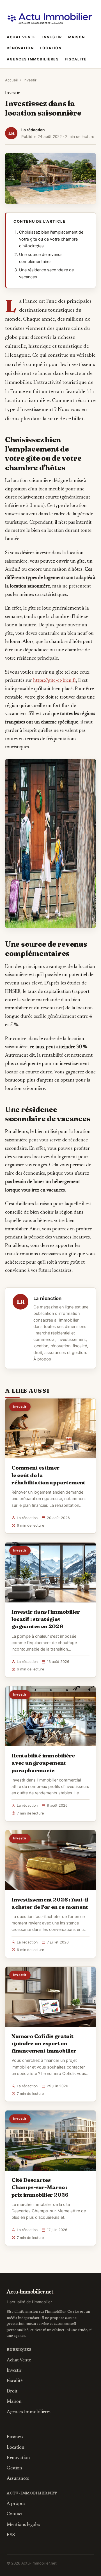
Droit (12, 2391)
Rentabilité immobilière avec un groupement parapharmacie (43, 1763)
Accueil (11, 80)
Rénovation (20, 48)
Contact (15, 2514)
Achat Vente (21, 37)
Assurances (18, 2479)
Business (15, 2437)
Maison (77, 37)
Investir (52, 37)
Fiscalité (76, 59)
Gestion (14, 2468)
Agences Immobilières (33, 59)
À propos (42, 1359)
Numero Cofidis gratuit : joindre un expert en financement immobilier (44, 2043)
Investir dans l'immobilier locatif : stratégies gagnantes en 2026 (46, 1619)
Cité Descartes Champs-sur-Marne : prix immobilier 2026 (40, 2187)
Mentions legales (23, 2525)
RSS (11, 2535)
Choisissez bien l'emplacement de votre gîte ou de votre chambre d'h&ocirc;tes (51, 239)
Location (51, 48)
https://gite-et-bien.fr (55, 681)
